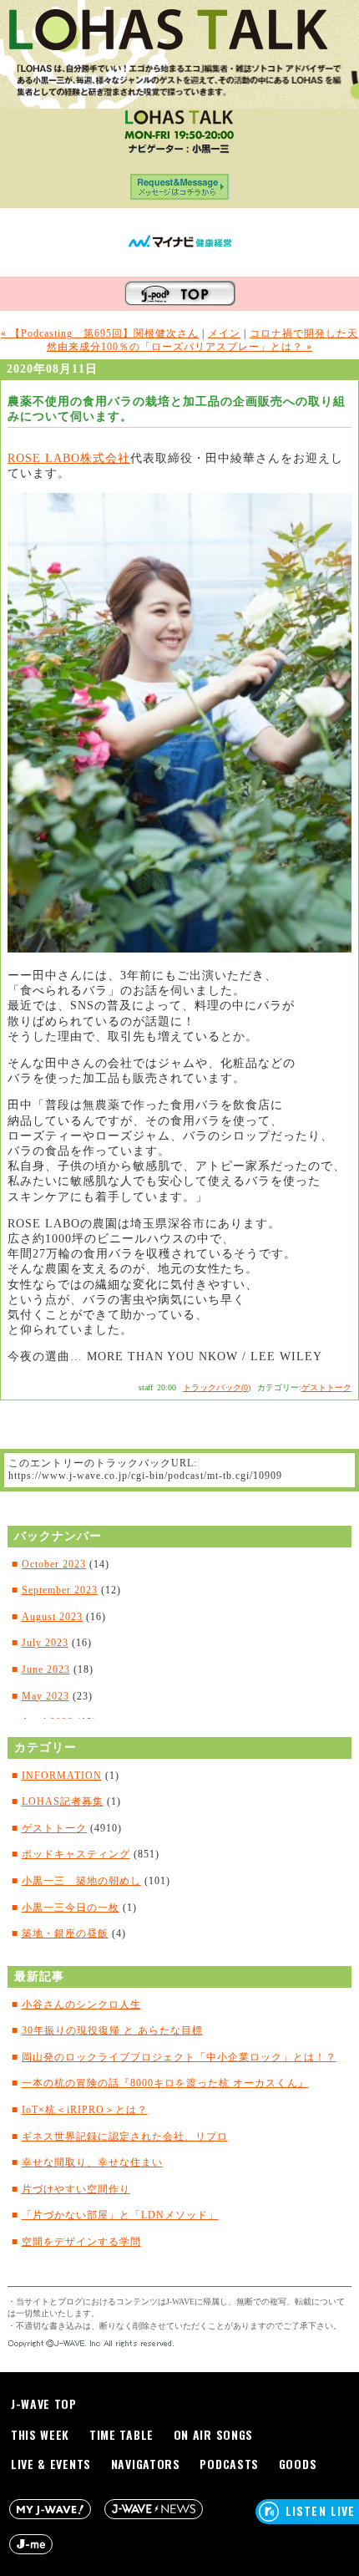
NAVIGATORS (146, 2464)
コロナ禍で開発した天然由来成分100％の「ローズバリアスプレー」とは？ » (202, 340)
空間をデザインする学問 (81, 2242)
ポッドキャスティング (76, 1854)
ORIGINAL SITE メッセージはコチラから (180, 191)
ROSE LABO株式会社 (69, 458)
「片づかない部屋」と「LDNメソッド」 (120, 2215)
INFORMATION (62, 1776)
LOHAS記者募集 (63, 1801)
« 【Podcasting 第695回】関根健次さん (100, 333)
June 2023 (46, 1669)
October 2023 (54, 1564)
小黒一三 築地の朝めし (81, 1881)
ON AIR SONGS (213, 2434)
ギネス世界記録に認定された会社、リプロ (125, 2137)
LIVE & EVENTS (51, 2464)
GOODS (298, 2464)
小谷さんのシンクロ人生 (81, 2004)
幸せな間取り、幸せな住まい (92, 2162)
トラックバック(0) (217, 1387)
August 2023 (52, 1617)
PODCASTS (229, 2464)
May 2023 (46, 1696)
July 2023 (45, 1643)
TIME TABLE (121, 2434)
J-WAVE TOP (44, 2403)
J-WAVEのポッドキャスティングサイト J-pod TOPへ (180, 294)
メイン (224, 333)
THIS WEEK (40, 2434)
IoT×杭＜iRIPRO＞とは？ (85, 2110)
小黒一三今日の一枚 (71, 1908)
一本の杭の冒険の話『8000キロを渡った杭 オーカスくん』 (165, 2083)
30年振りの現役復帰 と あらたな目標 (112, 2030)
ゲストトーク (326, 1387)
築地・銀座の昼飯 (65, 1933)
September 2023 (60, 1590)
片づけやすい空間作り (76, 2189)
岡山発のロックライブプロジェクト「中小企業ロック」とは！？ (179, 2057)
